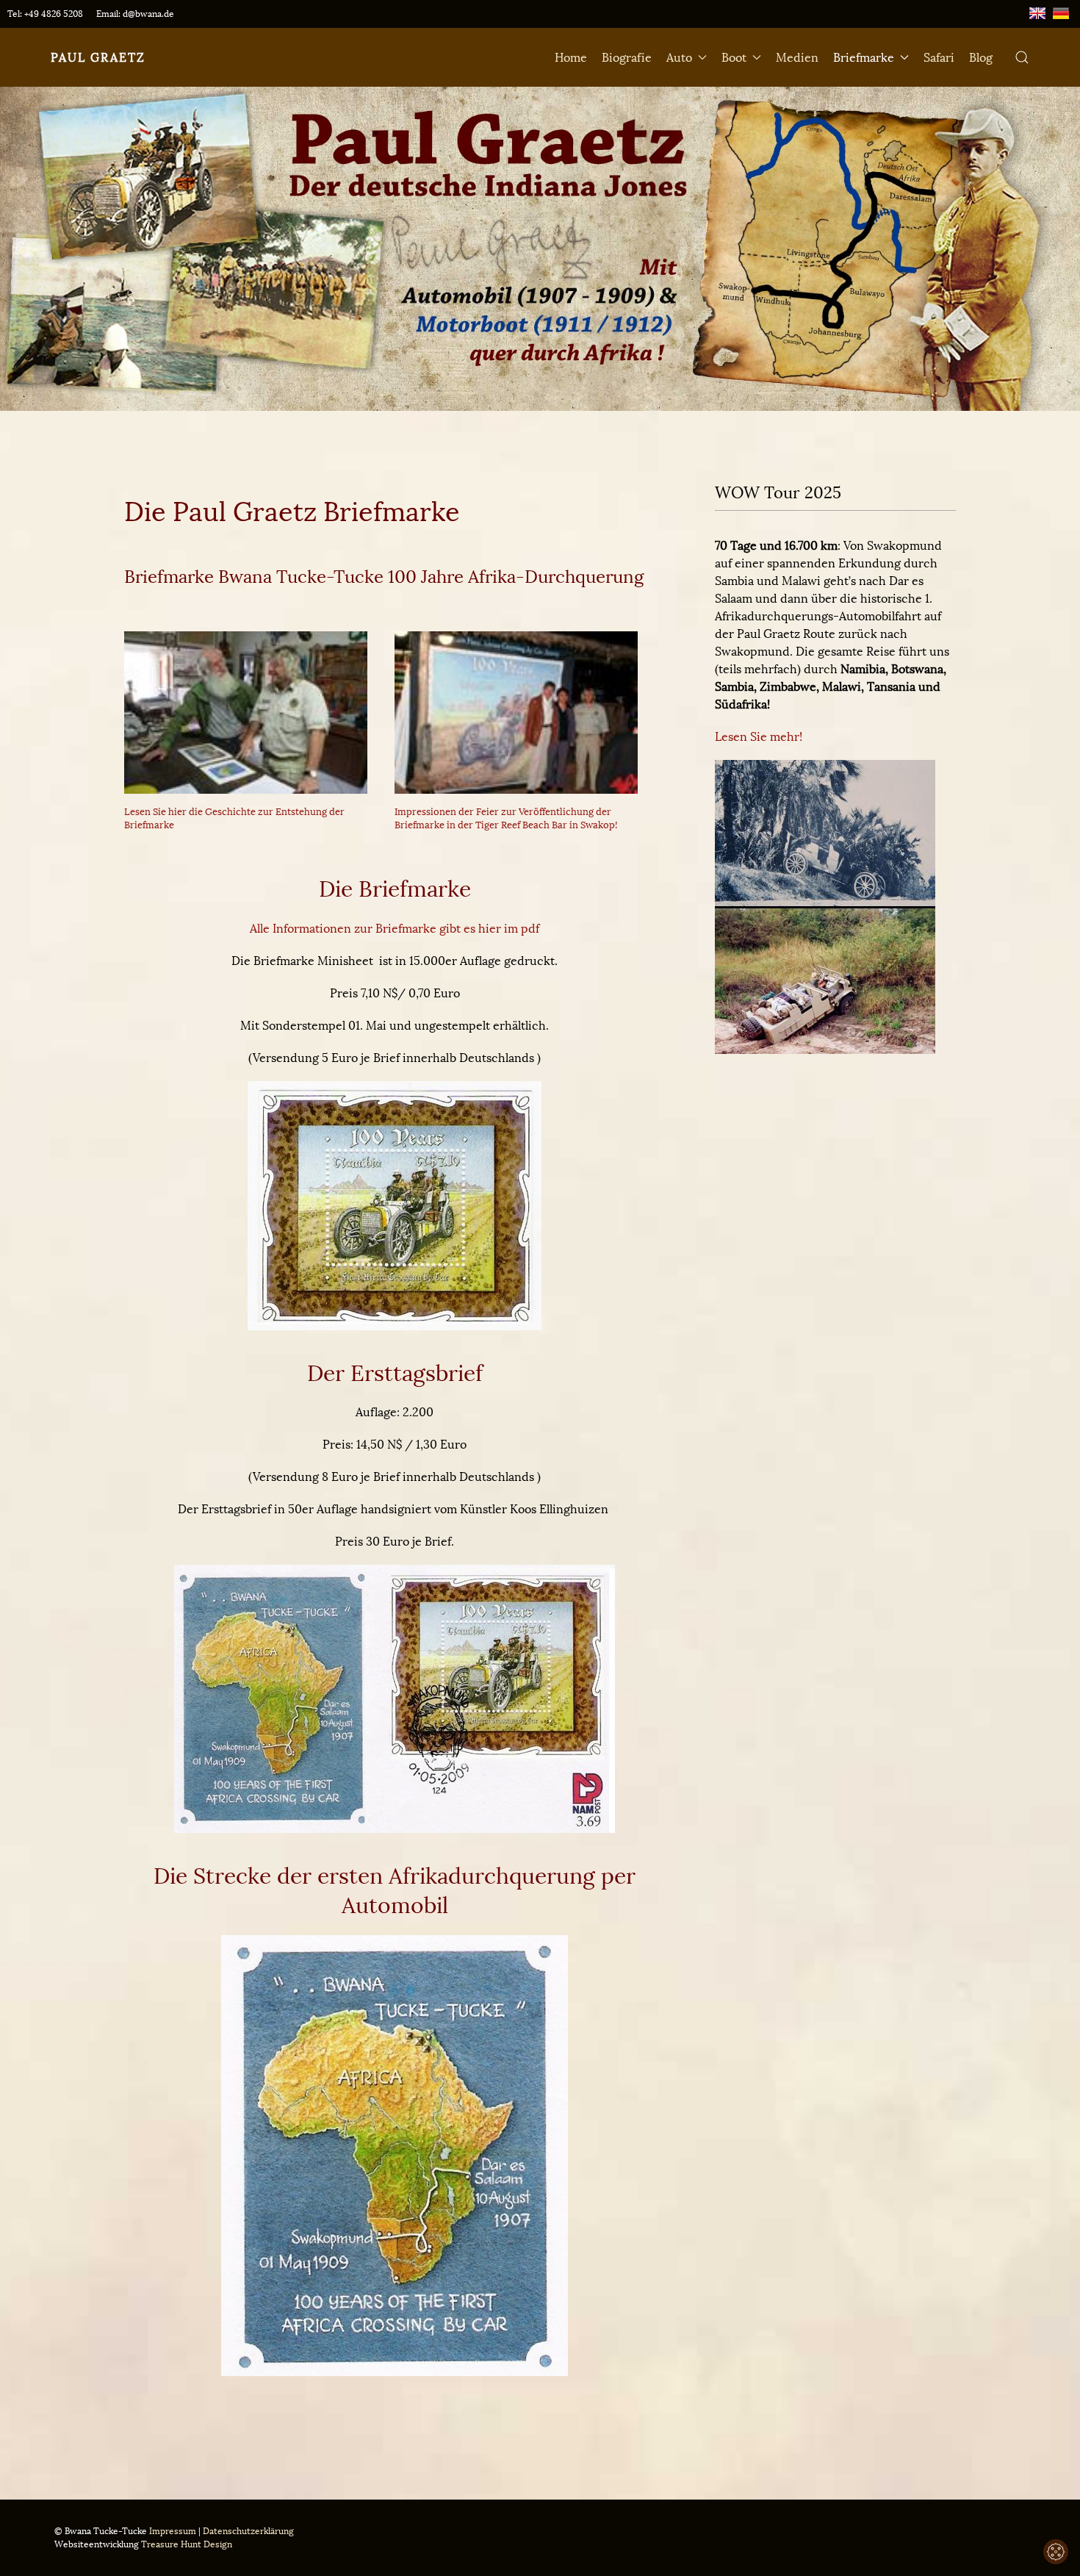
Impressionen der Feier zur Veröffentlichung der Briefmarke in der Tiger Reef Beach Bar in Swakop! (506, 818)
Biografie (627, 57)
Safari (939, 57)
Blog (981, 57)
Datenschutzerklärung (248, 2531)
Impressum (173, 2531)
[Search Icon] (1022, 57)
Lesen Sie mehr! (759, 736)
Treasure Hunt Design (187, 2544)
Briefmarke (864, 57)
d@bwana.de (148, 14)
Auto (679, 57)
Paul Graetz (98, 57)
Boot (734, 57)
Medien (797, 57)
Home (571, 57)
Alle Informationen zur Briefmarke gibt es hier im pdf (395, 928)
